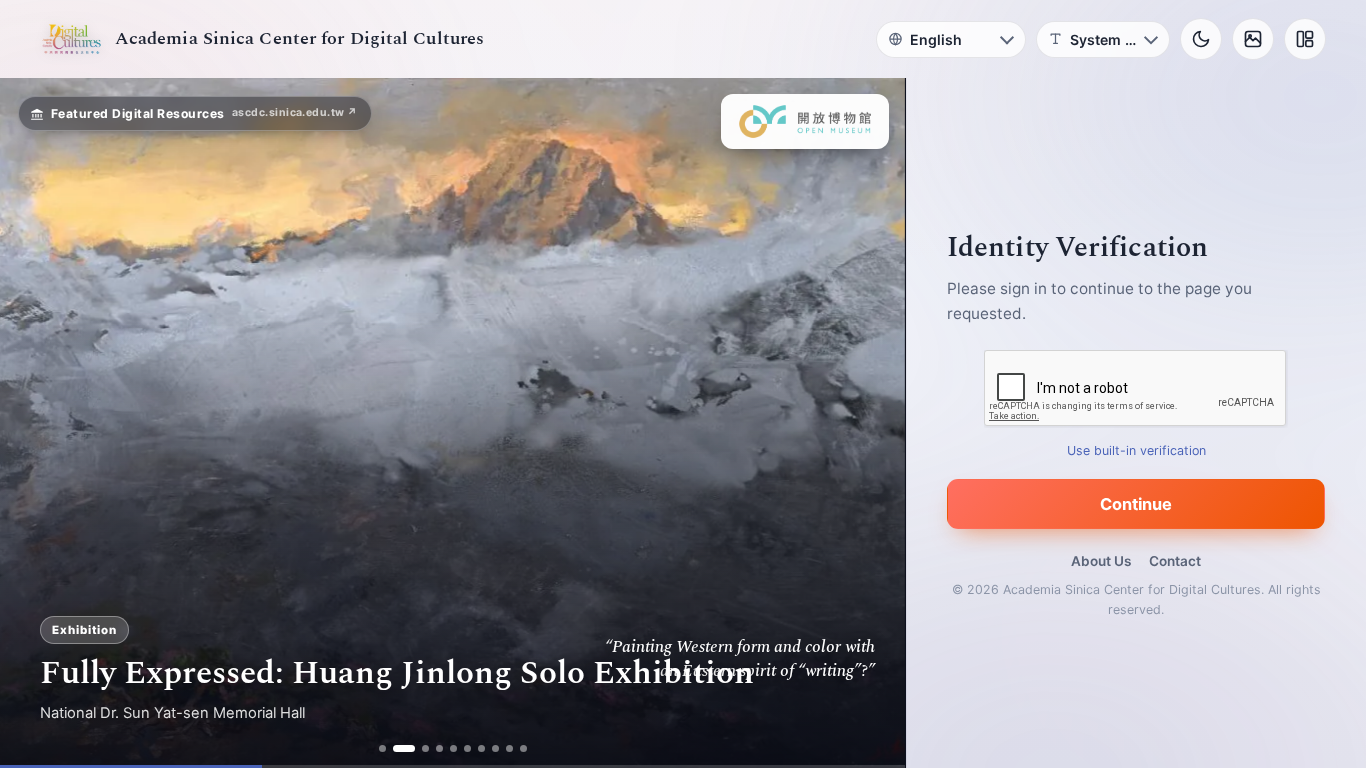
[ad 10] (523, 748)
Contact (1175, 561)
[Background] (1253, 39)
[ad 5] (453, 748)
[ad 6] (467, 748)
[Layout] (1305, 39)
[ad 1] (382, 748)
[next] (869, 423)
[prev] (36, 423)
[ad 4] (439, 748)
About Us (1101, 561)
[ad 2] (396, 748)
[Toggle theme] (1201, 39)
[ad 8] (495, 748)
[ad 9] (509, 748)
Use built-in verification (1136, 450)
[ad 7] (481, 748)
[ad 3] (418, 748)
